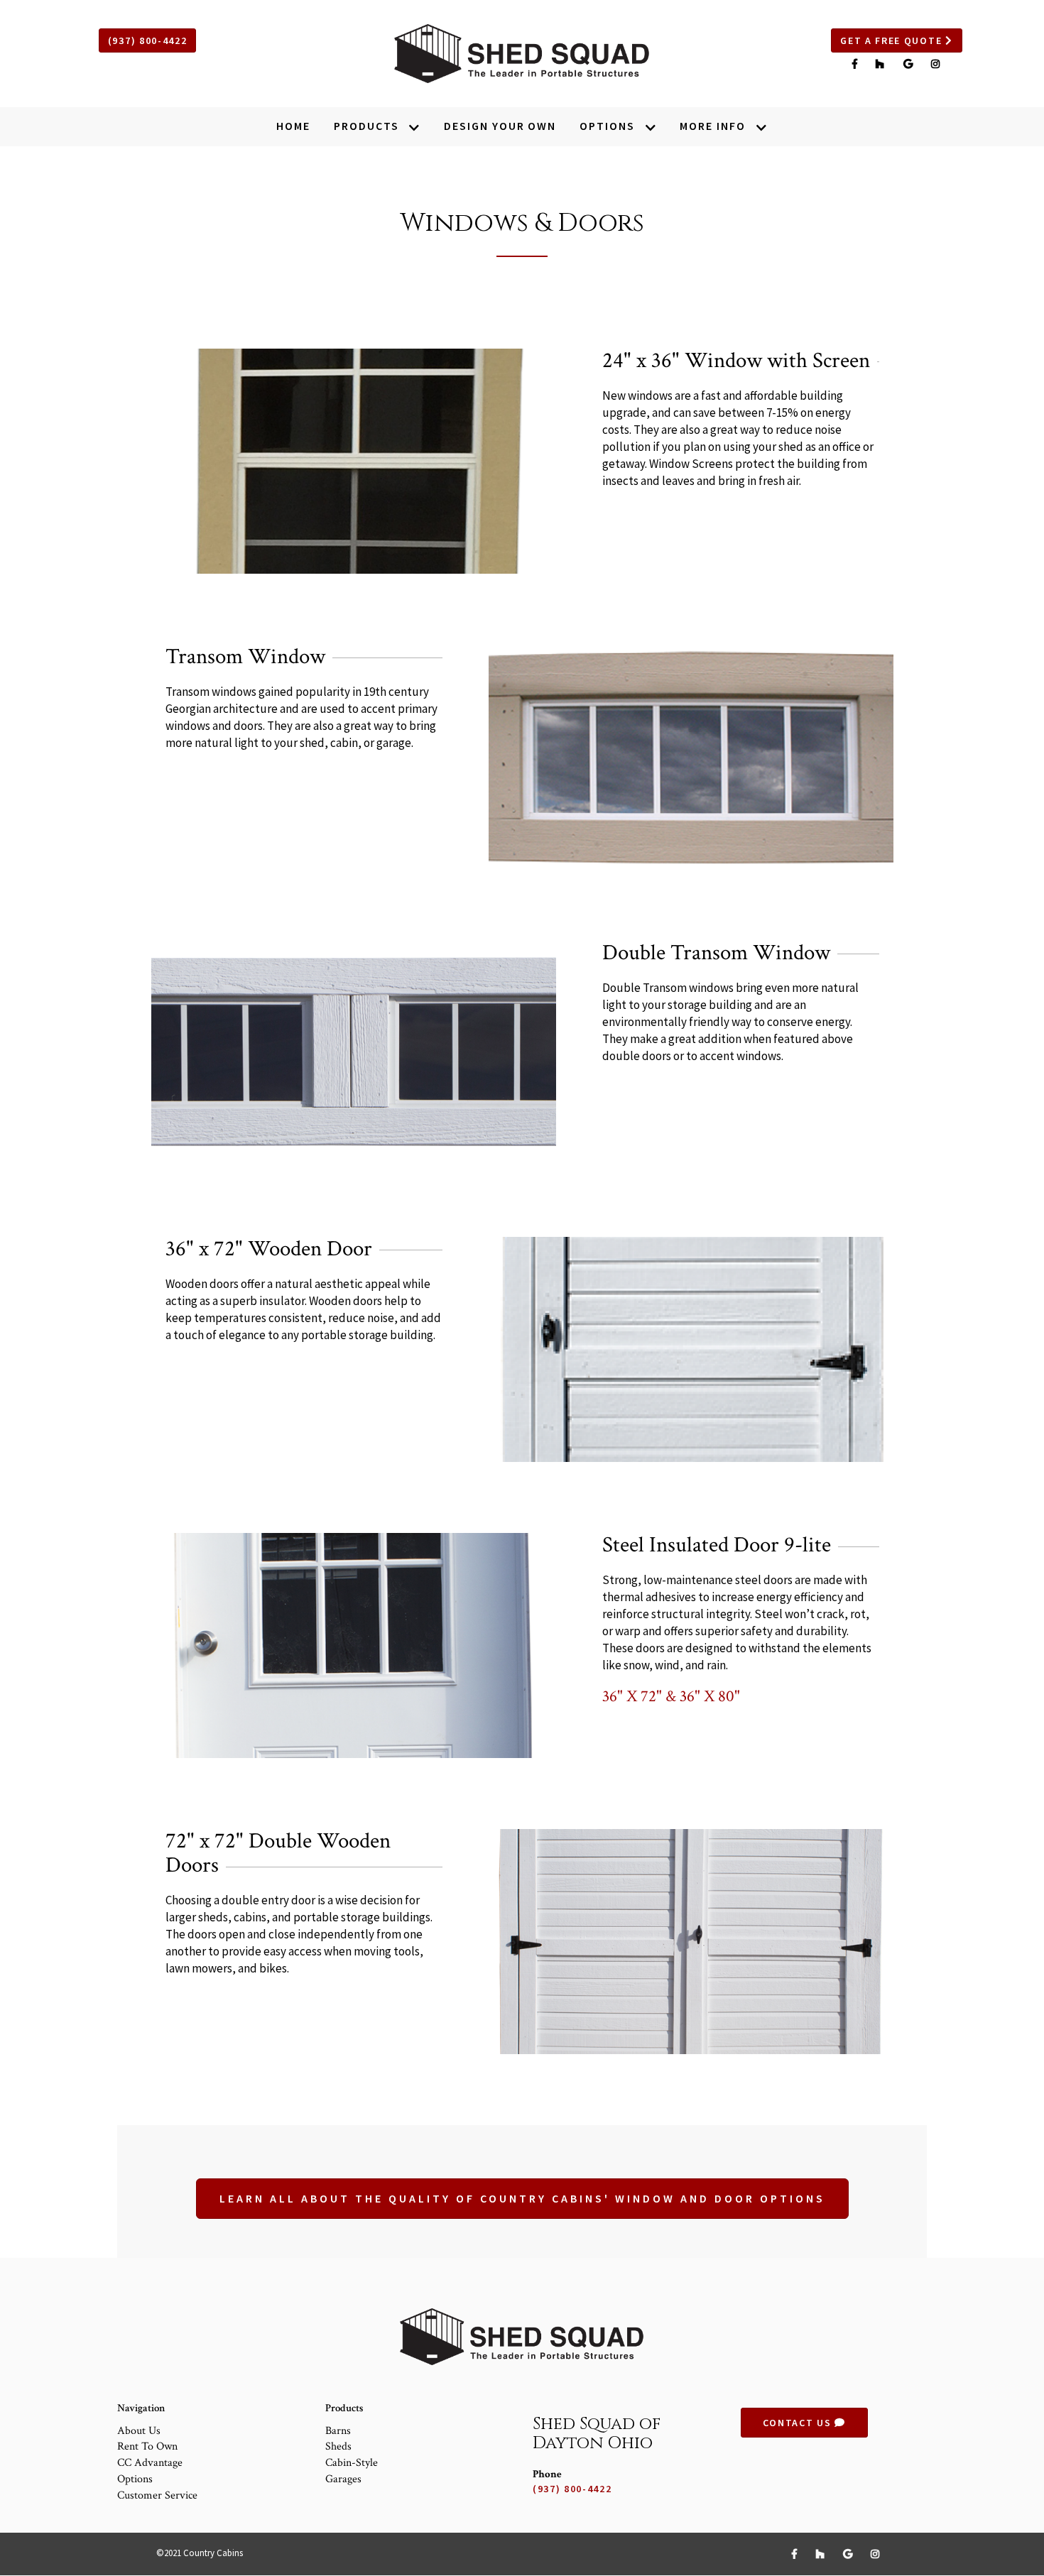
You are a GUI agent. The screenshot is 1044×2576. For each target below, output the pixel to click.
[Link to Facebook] (857, 64)
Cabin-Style (352, 2463)
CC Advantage (150, 2463)
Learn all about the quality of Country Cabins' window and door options (522, 2198)
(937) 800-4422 (148, 40)
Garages (343, 2479)
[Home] (522, 54)
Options (135, 2479)
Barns (338, 2431)
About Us (139, 2431)
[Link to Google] (910, 64)
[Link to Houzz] (882, 64)
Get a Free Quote (893, 40)
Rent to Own (147, 2446)
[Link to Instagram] (936, 64)
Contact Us (799, 2423)
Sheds (338, 2446)
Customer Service (157, 2495)
